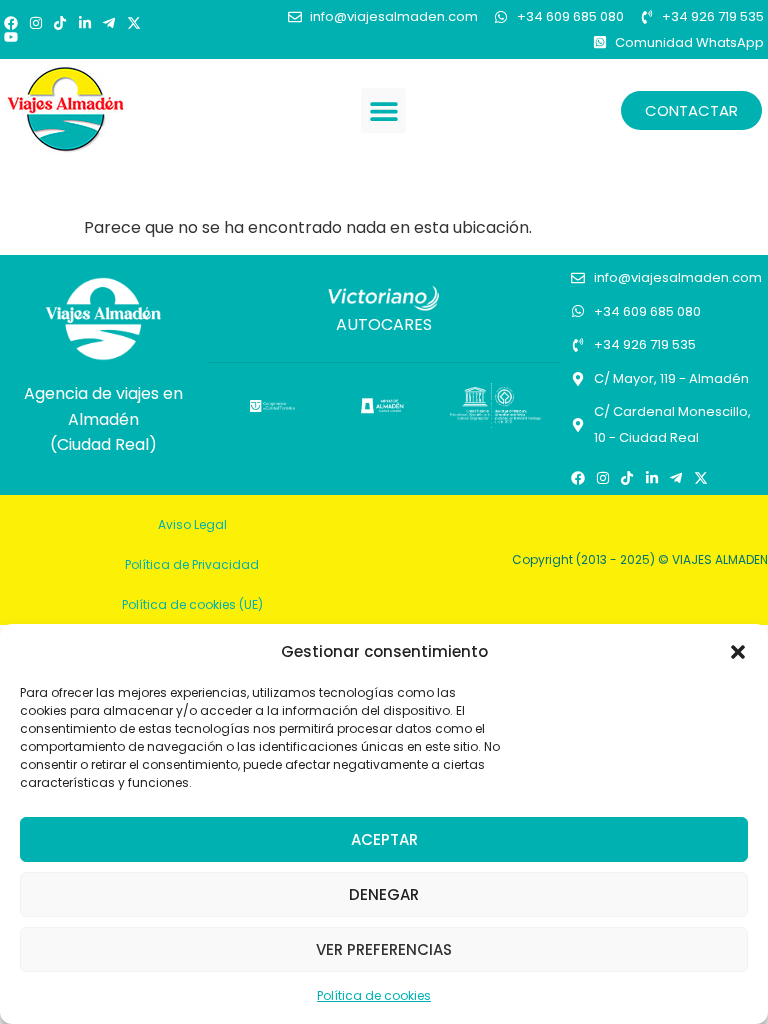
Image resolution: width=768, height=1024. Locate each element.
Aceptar (384, 839)
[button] (738, 652)
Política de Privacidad (192, 564)
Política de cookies (374, 995)
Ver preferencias (384, 949)
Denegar (384, 894)
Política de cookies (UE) (192, 604)
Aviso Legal (192, 524)
